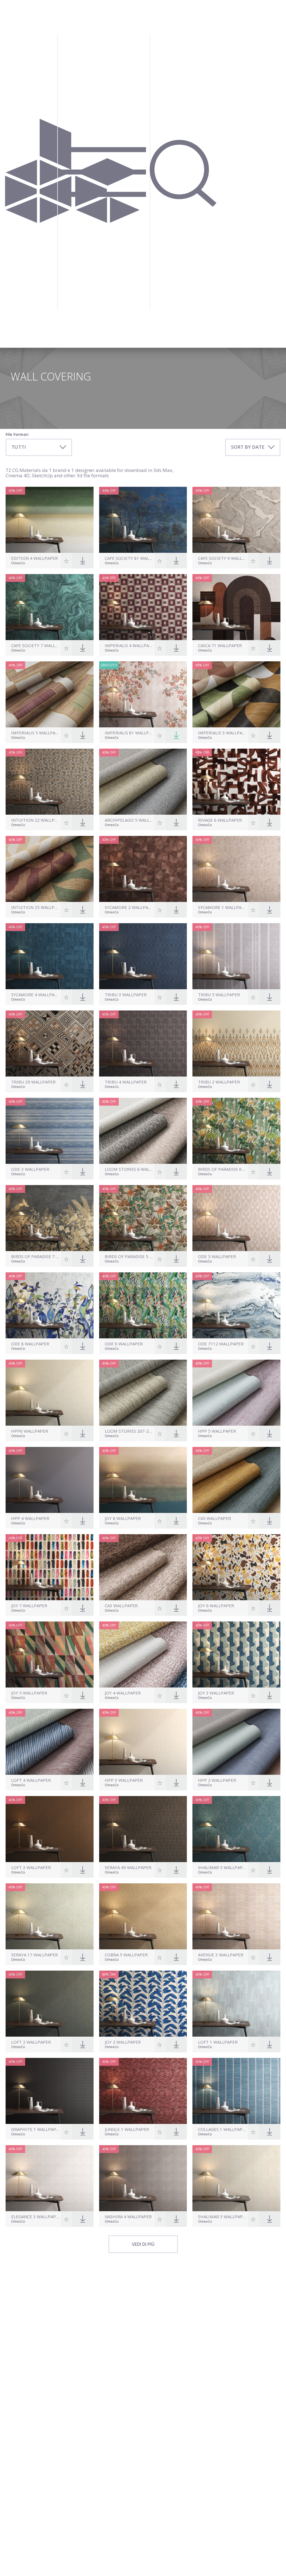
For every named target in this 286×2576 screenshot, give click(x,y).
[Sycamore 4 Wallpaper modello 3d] (50, 956)
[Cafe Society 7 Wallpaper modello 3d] (50, 607)
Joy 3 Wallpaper (216, 1693)
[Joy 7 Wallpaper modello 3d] (50, 1567)
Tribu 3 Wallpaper (126, 995)
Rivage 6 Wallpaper (220, 820)
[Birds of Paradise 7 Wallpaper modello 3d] (50, 1218)
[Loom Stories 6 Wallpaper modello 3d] (143, 1131)
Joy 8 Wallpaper (123, 1518)
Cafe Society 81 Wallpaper (129, 558)
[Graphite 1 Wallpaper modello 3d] (50, 2091)
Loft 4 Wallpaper (31, 1780)
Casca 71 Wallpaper (220, 646)
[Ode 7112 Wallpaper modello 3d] (236, 1305)
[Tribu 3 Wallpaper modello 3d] (143, 956)
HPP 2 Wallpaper (217, 1780)
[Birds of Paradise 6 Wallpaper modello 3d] (236, 1131)
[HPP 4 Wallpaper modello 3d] (50, 1480)
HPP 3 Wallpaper (124, 1780)
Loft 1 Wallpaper (218, 2042)
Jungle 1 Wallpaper (127, 2129)
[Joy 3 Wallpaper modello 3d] (236, 1654)
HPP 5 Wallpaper (217, 1431)
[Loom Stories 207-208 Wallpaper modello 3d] (143, 1393)
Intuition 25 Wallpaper (35, 907)
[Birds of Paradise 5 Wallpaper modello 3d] (143, 1218)
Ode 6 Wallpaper (124, 1344)
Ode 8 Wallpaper (30, 1344)
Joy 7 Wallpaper (29, 1606)
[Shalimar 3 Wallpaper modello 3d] (236, 2178)
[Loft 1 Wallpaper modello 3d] (236, 2004)
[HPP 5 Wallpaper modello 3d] (236, 1393)
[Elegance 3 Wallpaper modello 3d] (50, 2178)
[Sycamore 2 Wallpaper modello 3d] (143, 869)
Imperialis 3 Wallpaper (222, 733)
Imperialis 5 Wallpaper (35, 733)
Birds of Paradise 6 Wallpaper (222, 1169)
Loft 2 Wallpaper (31, 2042)
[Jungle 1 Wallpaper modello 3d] (143, 2091)
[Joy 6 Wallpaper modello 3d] (236, 1567)
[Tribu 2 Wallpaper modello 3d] (236, 1043)
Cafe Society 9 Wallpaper (222, 558)
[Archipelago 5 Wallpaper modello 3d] (143, 782)
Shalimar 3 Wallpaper (222, 2217)
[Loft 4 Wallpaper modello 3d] (50, 1742)
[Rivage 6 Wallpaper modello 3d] (236, 782)
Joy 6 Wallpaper (216, 1606)
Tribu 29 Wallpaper (33, 1082)
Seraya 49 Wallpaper (128, 1868)
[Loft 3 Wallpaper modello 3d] (50, 1829)
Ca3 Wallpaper (121, 1606)
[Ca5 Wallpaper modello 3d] (236, 1480)
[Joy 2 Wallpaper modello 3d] (143, 2004)
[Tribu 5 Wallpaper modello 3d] (236, 956)
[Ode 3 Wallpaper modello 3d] (50, 1131)
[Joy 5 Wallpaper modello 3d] (50, 1654)
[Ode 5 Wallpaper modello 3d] (236, 1218)
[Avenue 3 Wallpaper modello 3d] (236, 1916)
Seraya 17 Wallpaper (34, 1955)
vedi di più (143, 2244)
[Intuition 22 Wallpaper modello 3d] (50, 782)
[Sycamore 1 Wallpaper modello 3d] (236, 869)
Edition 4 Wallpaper (34, 558)
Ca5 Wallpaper (214, 1518)
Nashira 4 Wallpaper (128, 2217)
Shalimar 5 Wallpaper (222, 1868)
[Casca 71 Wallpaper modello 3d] (236, 607)
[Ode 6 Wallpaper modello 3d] (143, 1305)
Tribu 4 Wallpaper (126, 1082)
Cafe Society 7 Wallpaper (35, 646)
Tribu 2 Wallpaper (219, 1082)
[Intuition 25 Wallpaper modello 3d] (50, 869)
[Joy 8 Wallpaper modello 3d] (143, 1480)
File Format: (17, 434)
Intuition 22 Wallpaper (35, 820)
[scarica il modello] (176, 735)
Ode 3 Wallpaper (30, 1169)
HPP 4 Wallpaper (30, 1518)
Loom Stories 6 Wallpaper (129, 1169)
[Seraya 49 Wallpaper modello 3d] (143, 1829)
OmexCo (18, 563)
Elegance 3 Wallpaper (35, 2217)
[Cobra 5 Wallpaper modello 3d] (143, 1916)
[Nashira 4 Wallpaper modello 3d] (143, 2178)
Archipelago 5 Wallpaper (129, 820)
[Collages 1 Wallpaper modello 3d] (236, 2091)
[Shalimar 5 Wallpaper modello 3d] (236, 1829)
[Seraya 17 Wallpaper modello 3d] (50, 1916)
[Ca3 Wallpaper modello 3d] (143, 1567)
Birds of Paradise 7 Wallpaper (35, 1257)
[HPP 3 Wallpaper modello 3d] (143, 1742)
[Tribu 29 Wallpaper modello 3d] (50, 1043)
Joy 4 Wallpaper (123, 1693)
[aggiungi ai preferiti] (66, 561)
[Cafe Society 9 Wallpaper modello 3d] (236, 520)
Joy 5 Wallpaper (29, 1693)
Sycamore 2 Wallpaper (129, 907)
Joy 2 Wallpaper (123, 2042)
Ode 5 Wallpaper (217, 1257)
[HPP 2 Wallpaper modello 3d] (236, 1742)
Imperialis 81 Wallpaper (129, 733)
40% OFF (15, 491)
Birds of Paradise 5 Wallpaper (129, 1257)
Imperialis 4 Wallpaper (129, 646)
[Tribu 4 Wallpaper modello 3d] (143, 1043)
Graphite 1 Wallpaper (35, 2129)
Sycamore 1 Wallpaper (222, 907)
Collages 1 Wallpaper (222, 2129)
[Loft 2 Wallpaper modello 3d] (50, 2004)
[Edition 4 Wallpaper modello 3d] (50, 520)
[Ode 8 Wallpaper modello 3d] (50, 1305)
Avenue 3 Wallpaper (221, 1955)
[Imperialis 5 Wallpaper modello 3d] (50, 694)
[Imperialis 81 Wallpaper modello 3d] (143, 694)
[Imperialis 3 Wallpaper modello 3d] (236, 694)
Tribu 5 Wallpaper (219, 995)
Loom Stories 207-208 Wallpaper (129, 1431)
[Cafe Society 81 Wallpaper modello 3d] (143, 520)
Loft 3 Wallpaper (31, 1868)
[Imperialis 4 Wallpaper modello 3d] (143, 607)
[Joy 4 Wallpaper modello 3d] (143, 1654)
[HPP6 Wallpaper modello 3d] (50, 1393)
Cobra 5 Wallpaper (126, 1955)
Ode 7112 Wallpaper (221, 1344)
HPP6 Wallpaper (30, 1431)
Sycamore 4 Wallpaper (35, 995)
